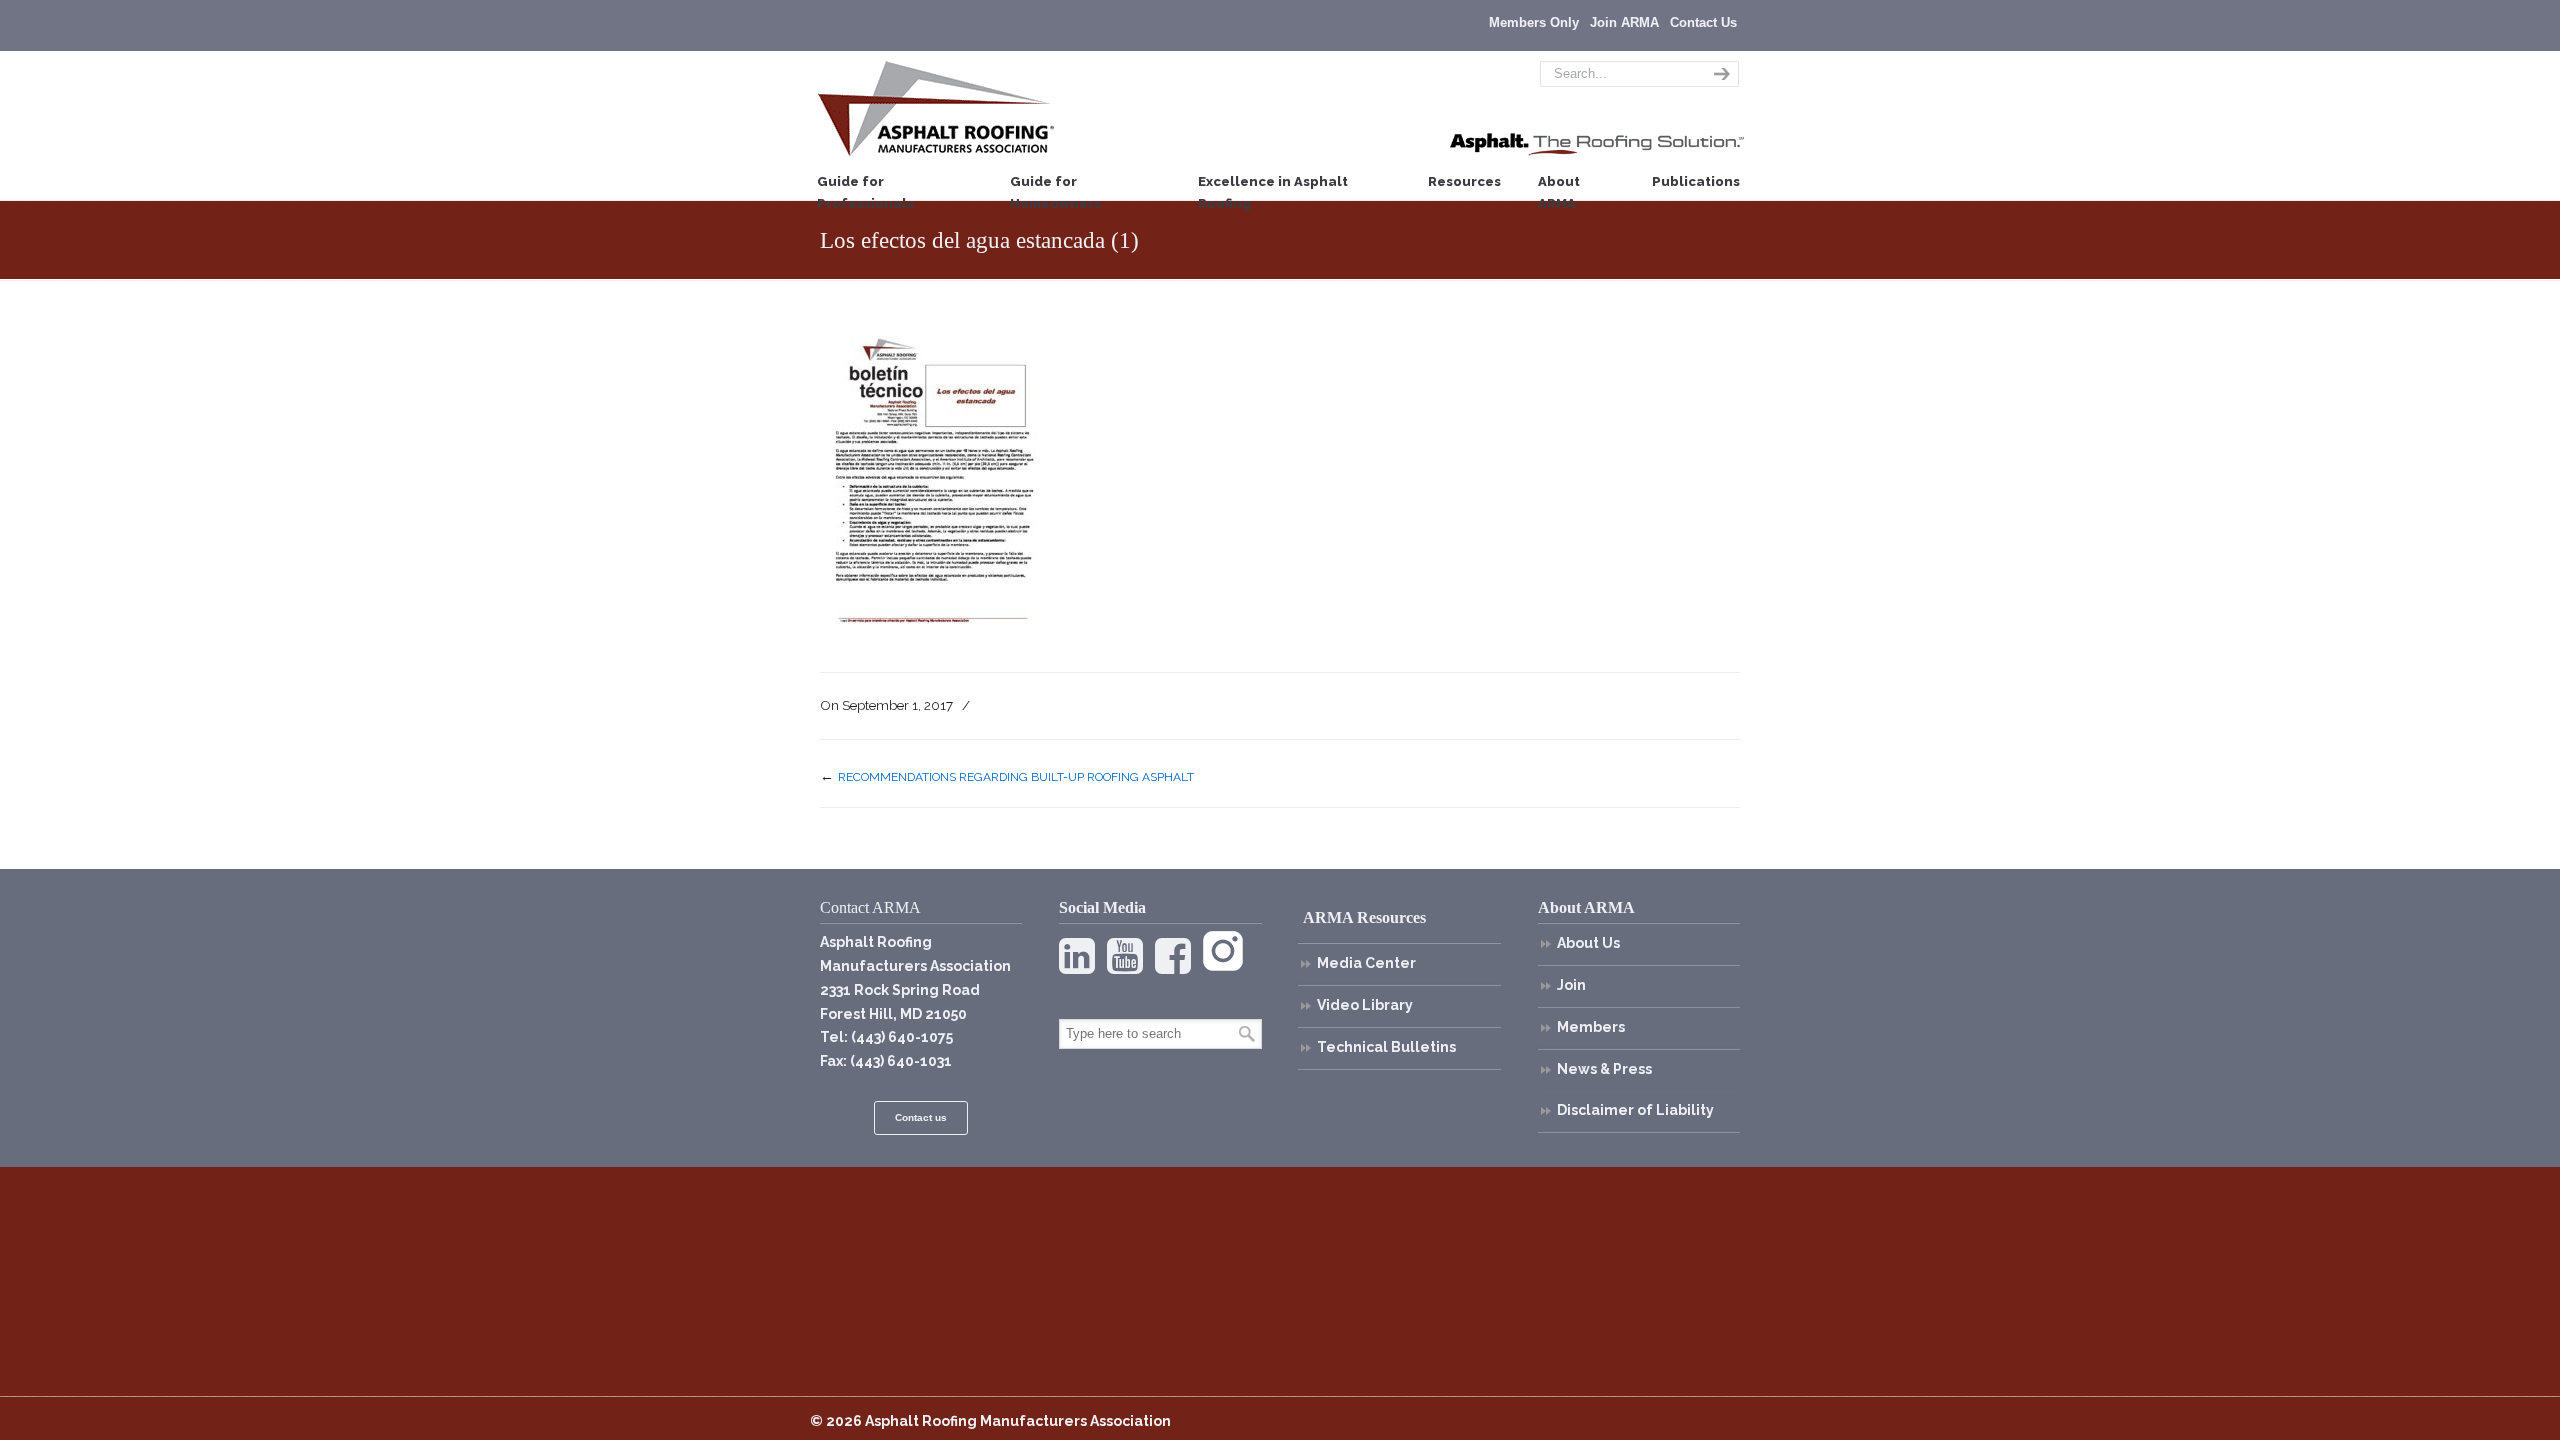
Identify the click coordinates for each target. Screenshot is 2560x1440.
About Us (1588, 943)
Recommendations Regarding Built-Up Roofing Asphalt (1016, 777)
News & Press (1604, 1069)
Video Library (1365, 1005)
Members (1591, 1027)
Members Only (1534, 22)
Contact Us (1703, 22)
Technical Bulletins (1386, 1047)
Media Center (1366, 963)
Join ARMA (1624, 22)
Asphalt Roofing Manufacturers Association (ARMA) (936, 108)
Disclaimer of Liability (1635, 1110)
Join (1571, 985)
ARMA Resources (1364, 917)
